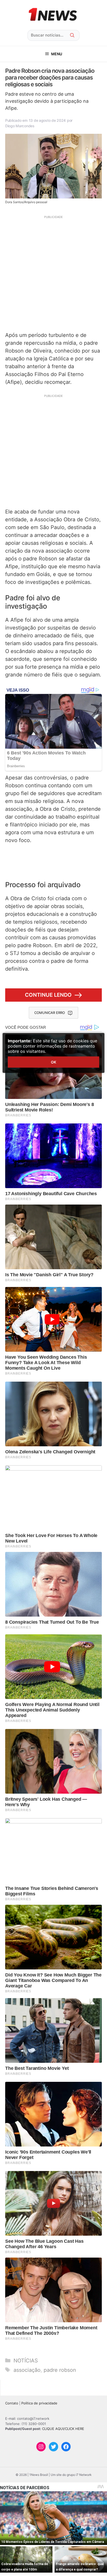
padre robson (60, 2370)
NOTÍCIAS (26, 2361)
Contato (12, 2403)
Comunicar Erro (50, 1013)
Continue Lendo (48, 995)
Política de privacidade (39, 2403)
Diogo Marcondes (20, 126)
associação (27, 2370)
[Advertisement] (53, 273)
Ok (53, 1062)
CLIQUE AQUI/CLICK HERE (63, 2429)
